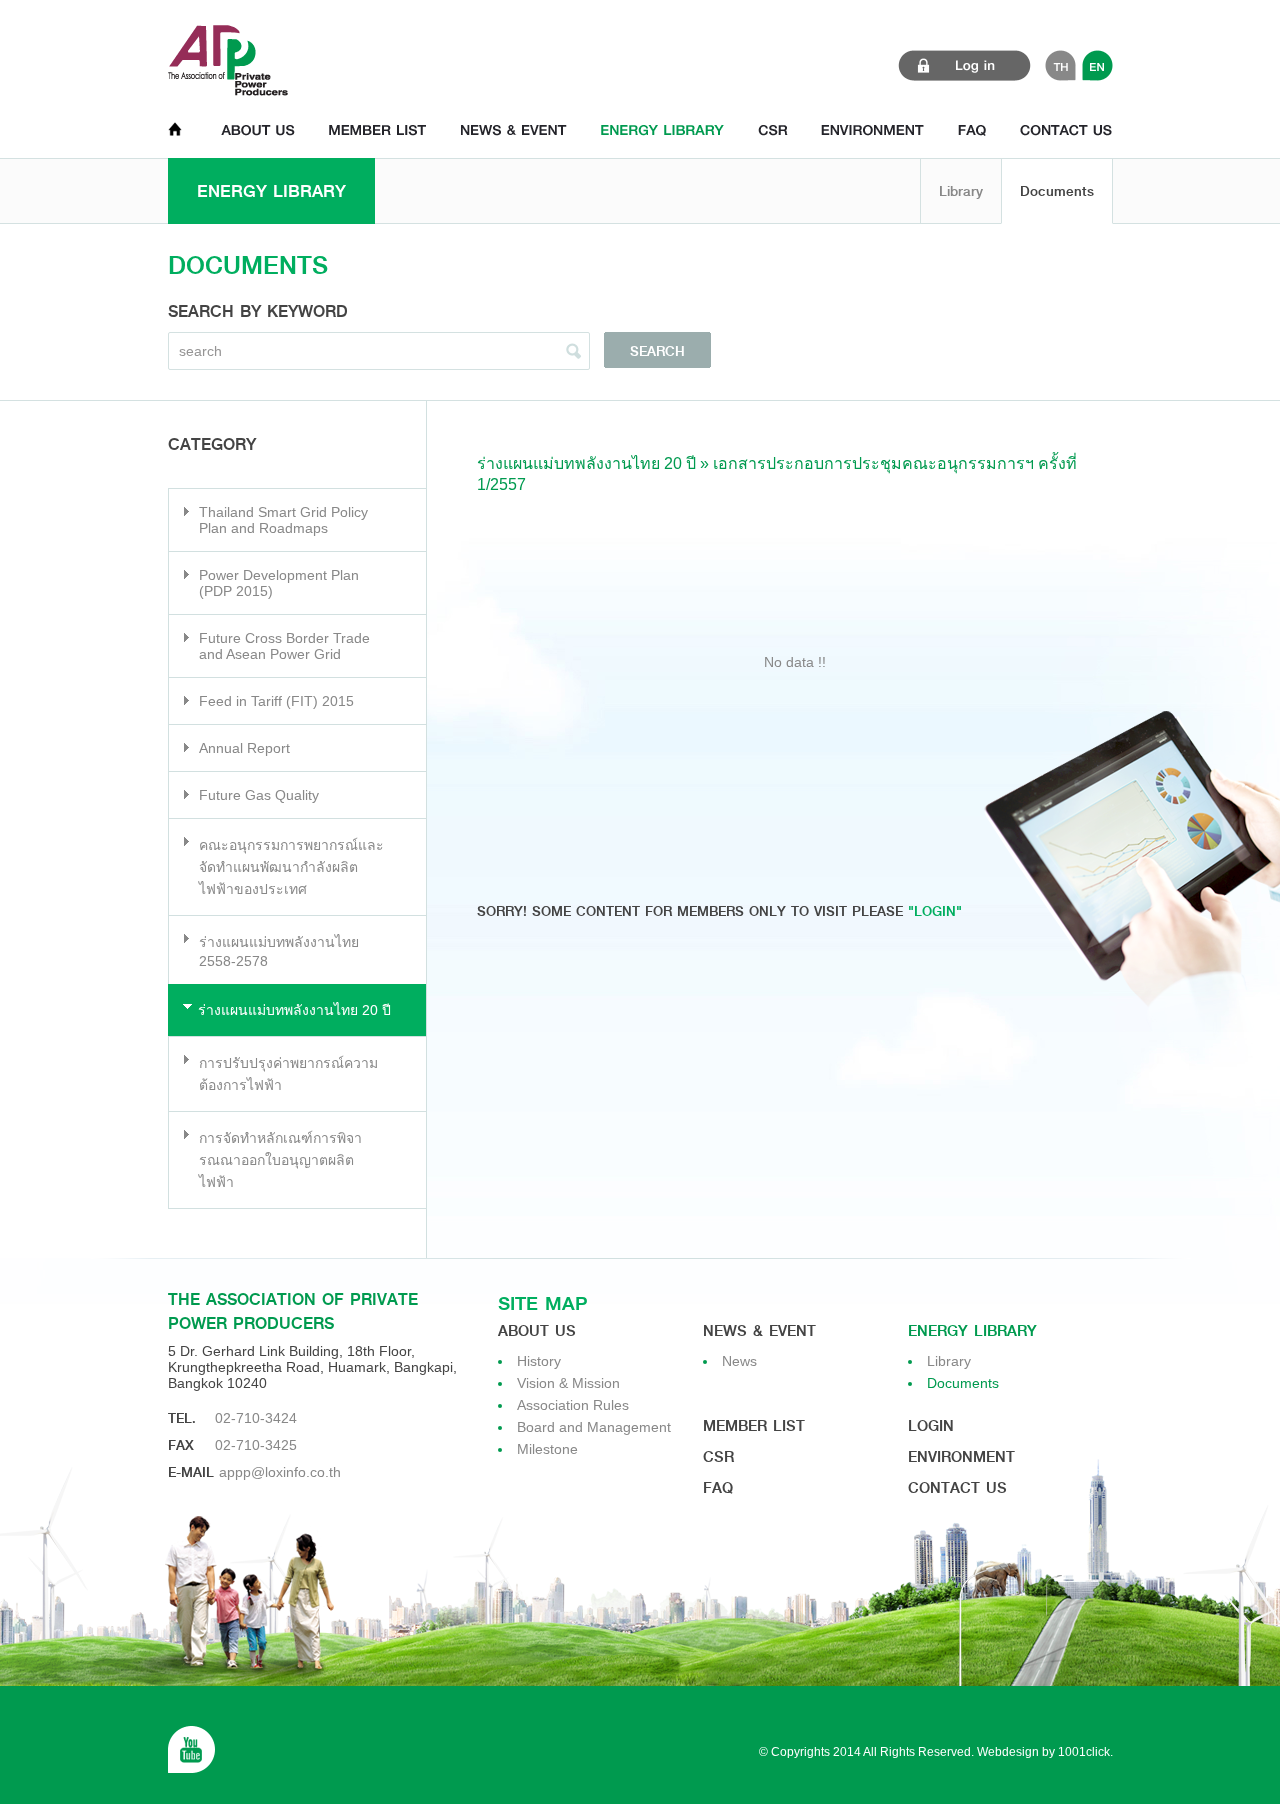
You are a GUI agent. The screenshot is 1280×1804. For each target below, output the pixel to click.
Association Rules (573, 1405)
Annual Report (244, 748)
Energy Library (972, 1331)
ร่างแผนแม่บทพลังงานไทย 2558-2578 (279, 951)
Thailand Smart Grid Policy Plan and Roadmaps (283, 520)
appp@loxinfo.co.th (280, 1472)
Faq (718, 1488)
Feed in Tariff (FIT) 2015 (276, 701)
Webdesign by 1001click (1043, 1752)
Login (931, 1426)
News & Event (759, 1331)
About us (537, 1331)
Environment (961, 1457)
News (739, 1361)
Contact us (957, 1488)
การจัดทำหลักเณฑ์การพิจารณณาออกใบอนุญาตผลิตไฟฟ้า (280, 1160)
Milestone (547, 1449)
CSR (718, 1457)
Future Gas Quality (259, 795)
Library (961, 191)
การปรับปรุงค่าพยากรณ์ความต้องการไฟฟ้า (288, 1074)
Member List (754, 1426)
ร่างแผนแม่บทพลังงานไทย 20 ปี (294, 1010)
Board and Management (594, 1427)
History (539, 1361)
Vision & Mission (568, 1383)
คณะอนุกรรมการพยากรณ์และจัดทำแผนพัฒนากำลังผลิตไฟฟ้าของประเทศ (291, 867)
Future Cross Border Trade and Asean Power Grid (284, 646)
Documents (1057, 191)
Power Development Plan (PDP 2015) (279, 583)
